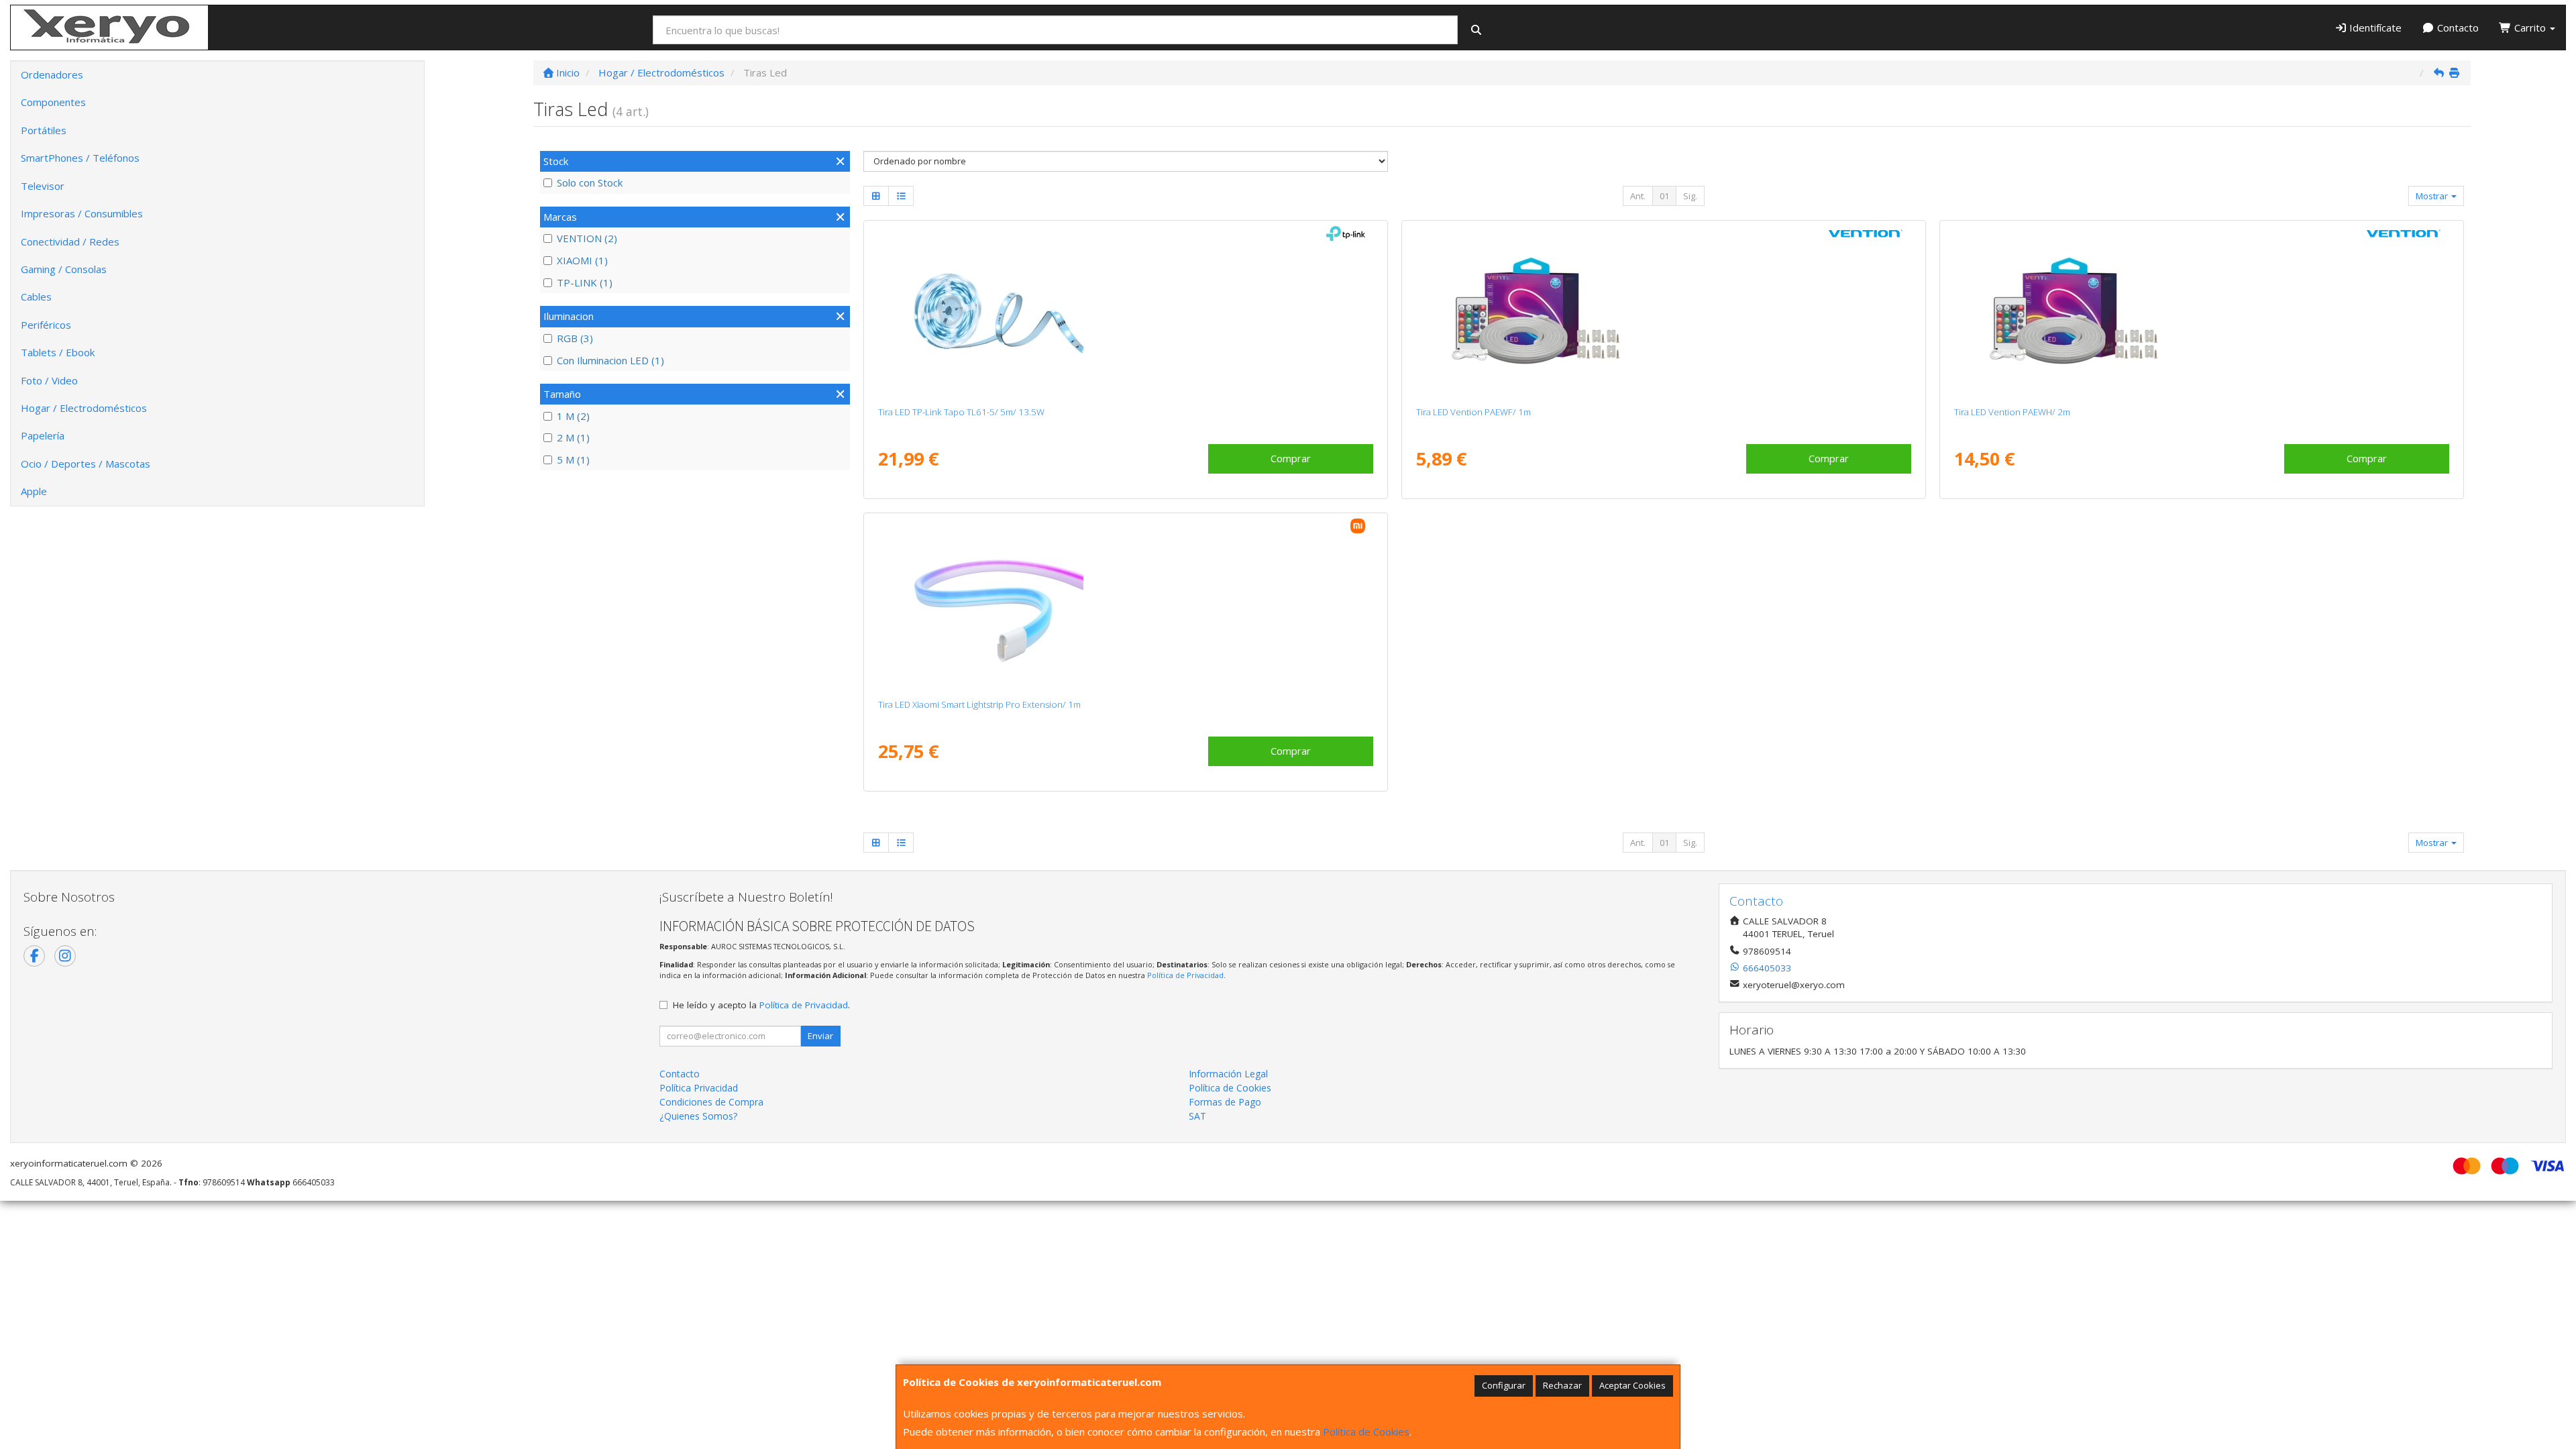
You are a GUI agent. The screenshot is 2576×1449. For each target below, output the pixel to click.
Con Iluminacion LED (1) (610, 360)
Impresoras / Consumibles (82, 213)
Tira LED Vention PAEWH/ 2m (2012, 412)
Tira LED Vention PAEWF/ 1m (1473, 412)
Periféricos (46, 325)
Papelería (43, 435)
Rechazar (1562, 1385)
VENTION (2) (587, 238)
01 (1664, 196)
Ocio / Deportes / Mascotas (86, 464)
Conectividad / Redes (70, 241)
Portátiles (44, 130)
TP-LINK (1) (585, 282)
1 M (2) (573, 416)
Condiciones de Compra (711, 1102)
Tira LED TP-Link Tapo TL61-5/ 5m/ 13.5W (961, 412)
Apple (34, 491)
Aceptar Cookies (1632, 1385)
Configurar (1504, 1385)
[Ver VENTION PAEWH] (2201, 311)
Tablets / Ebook (58, 352)
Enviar (820, 1036)
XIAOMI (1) (582, 260)
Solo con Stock (590, 182)
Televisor (43, 186)
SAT (1197, 1116)
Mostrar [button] (2433, 196)
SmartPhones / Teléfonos (80, 158)
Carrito (2530, 28)
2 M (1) (573, 437)
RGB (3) (575, 338)
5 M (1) (573, 460)
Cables (36, 297)
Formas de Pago (1225, 1102)
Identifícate (2374, 28)
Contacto (2457, 28)
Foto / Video (49, 380)
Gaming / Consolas (64, 269)
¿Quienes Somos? (698, 1116)
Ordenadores (52, 74)
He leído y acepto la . (761, 1005)
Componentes (53, 102)
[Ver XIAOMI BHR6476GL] (1125, 603)
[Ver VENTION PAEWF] (1663, 311)
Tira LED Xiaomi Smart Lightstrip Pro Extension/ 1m (979, 704)
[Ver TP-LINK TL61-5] (1125, 311)
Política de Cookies (1366, 1432)
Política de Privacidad (1185, 975)
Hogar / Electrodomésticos (84, 408)
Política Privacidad (699, 1088)
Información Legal (1228, 1074)
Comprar (1291, 458)
